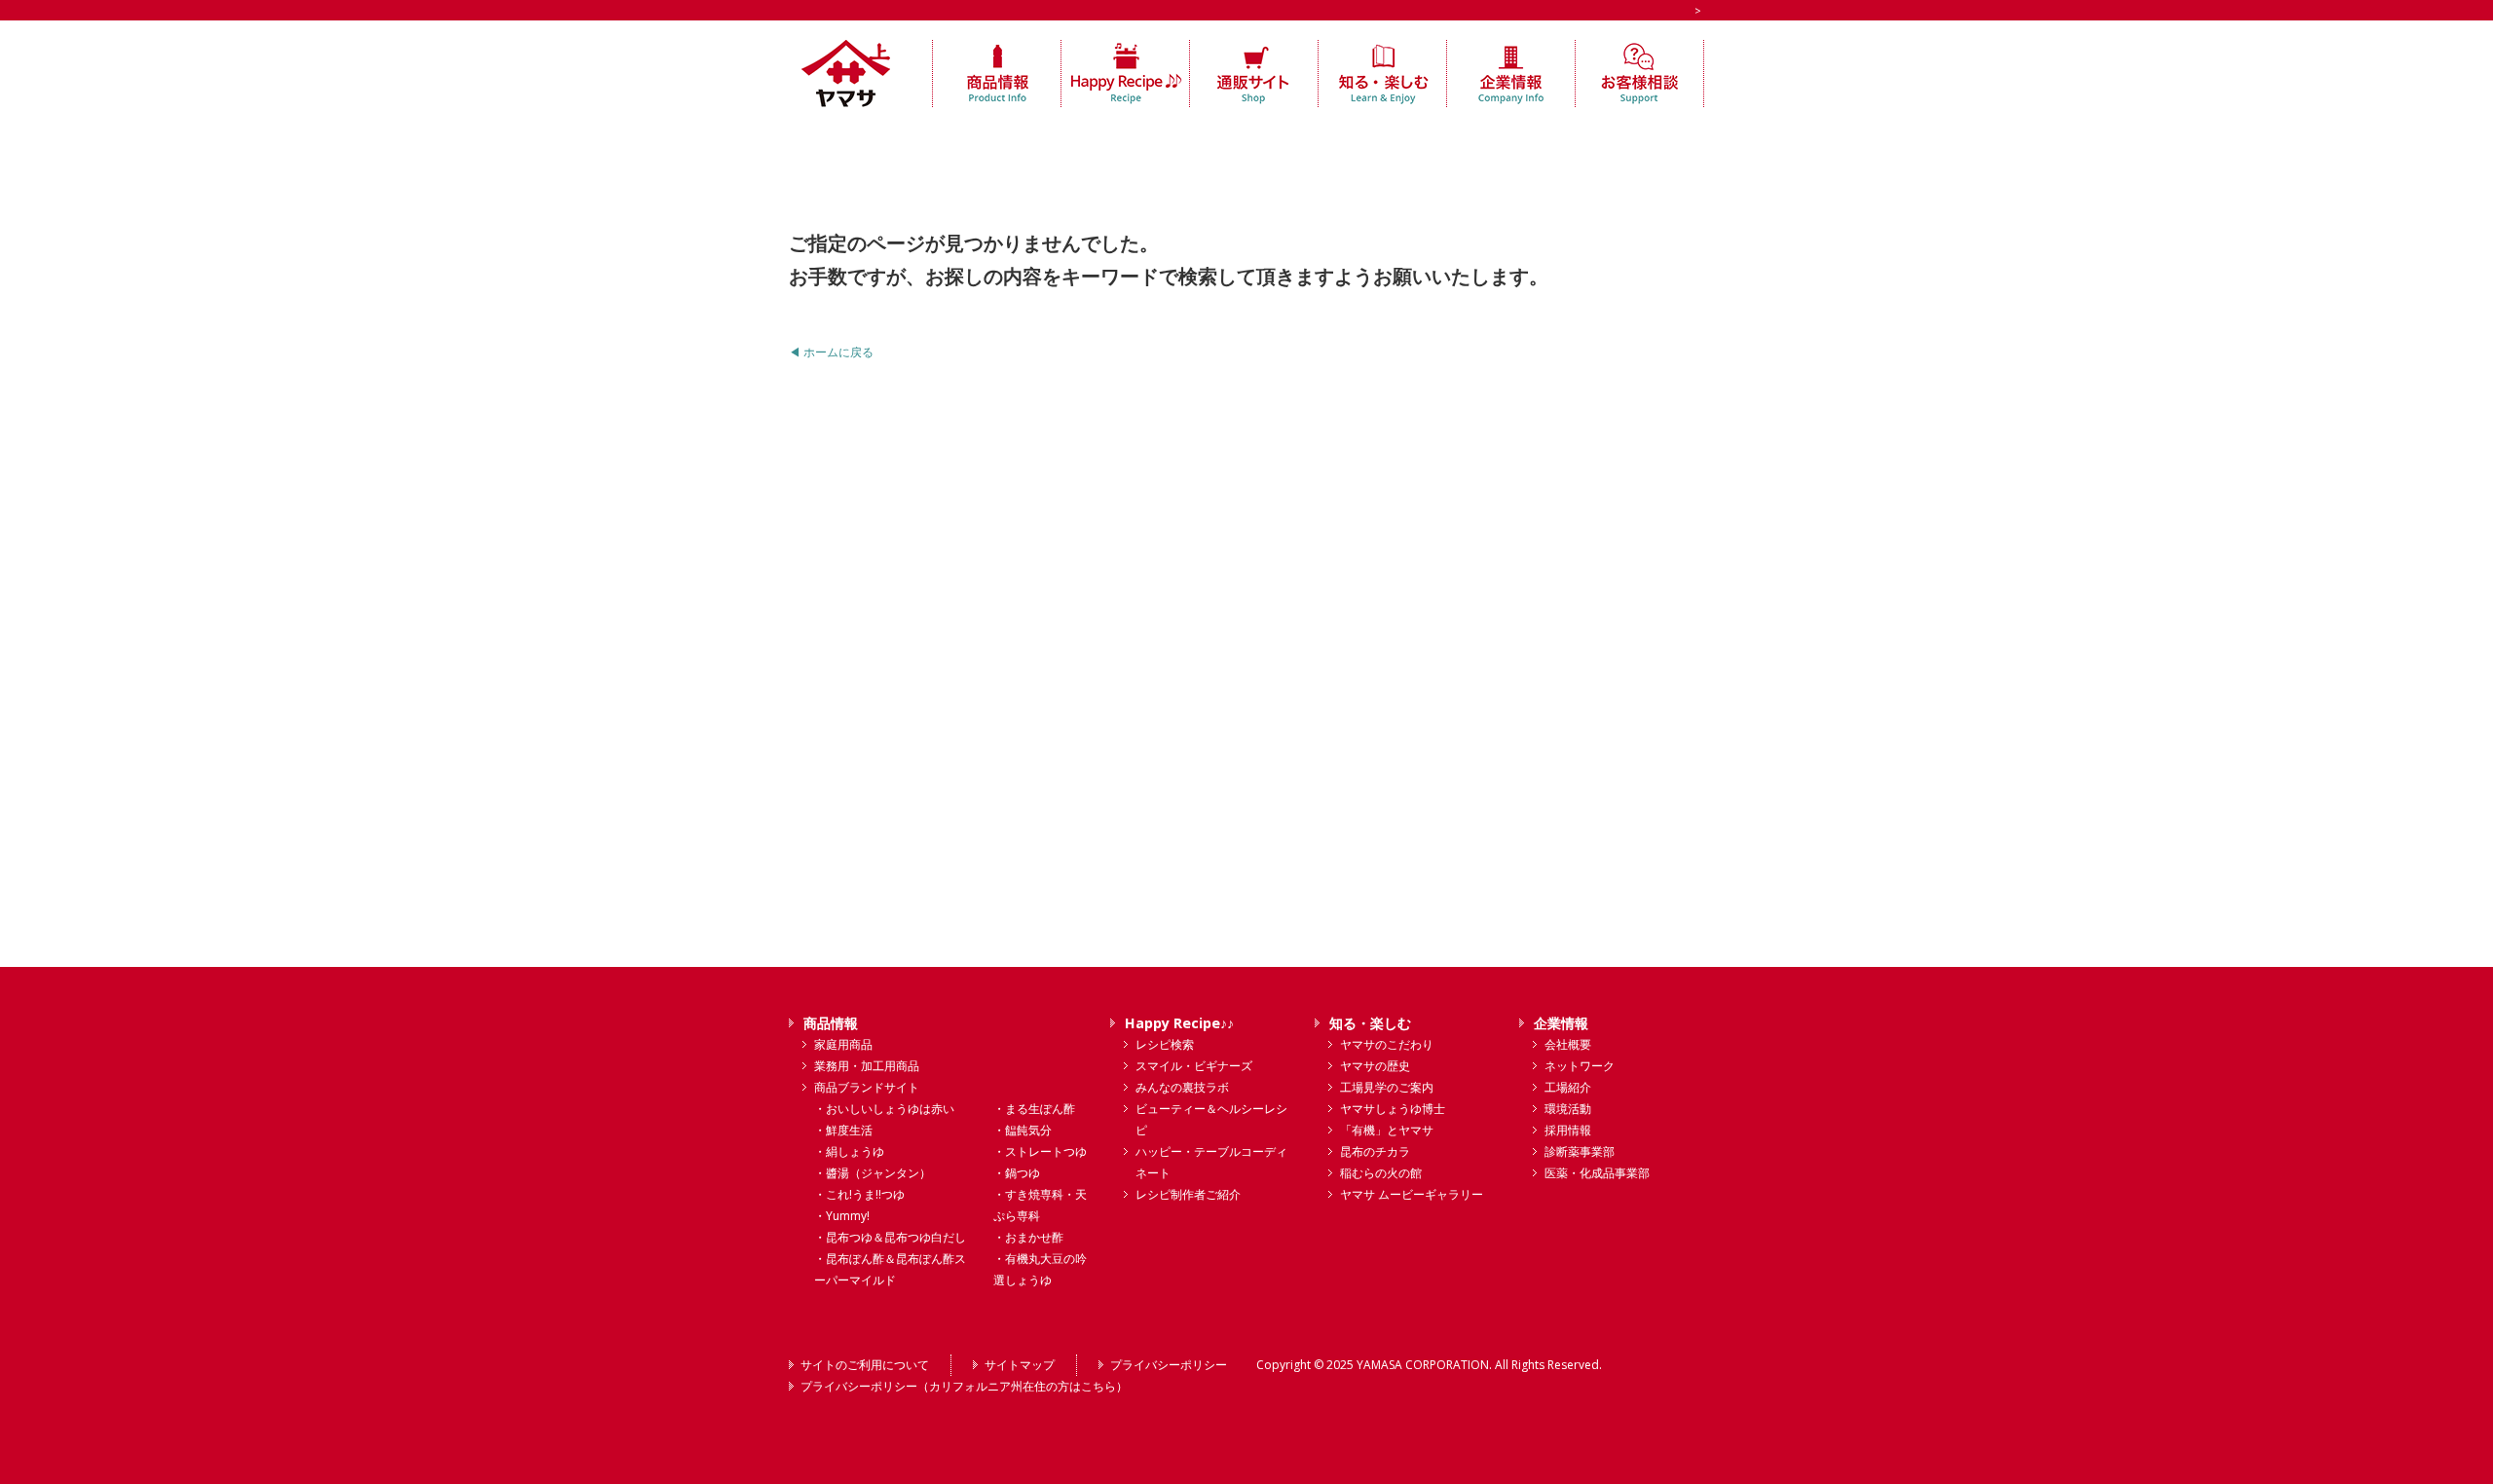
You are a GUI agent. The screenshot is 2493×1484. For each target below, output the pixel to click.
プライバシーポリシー (1169, 1365)
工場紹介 (1568, 1087)
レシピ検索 (1165, 1044)
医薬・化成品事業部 (1597, 1173)
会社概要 (1568, 1044)
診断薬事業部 (1580, 1151)
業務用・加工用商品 (867, 1066)
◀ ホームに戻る (831, 352)
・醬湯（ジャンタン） (873, 1173)
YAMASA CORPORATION (1423, 1365)
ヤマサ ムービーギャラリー (1412, 1194)
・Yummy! (842, 1216)
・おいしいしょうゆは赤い (884, 1109)
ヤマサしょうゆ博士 (1393, 1109)
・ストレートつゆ (1040, 1151)
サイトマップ (1020, 1365)
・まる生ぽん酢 (1034, 1109)
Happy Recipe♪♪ (1179, 1023)
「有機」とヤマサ (1387, 1130)
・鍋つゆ (1017, 1173)
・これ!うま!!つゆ (859, 1194)
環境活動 (1568, 1109)
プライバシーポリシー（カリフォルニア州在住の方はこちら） (964, 1386)
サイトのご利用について (865, 1365)
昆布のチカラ (1375, 1151)
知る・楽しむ (1370, 1023)
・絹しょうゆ (849, 1151)
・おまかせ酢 (1028, 1237)
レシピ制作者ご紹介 (1188, 1194)
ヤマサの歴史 (1375, 1066)
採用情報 (1568, 1130)
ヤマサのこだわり (1387, 1044)
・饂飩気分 (1023, 1130)
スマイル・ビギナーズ (1194, 1066)
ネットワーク (1580, 1066)
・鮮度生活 (843, 1130)
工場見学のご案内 (1387, 1087)
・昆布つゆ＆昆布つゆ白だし (890, 1237)
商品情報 (831, 1023)
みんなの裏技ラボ (1182, 1087)
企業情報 (1561, 1023)
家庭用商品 (843, 1044)
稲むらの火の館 (1381, 1173)
